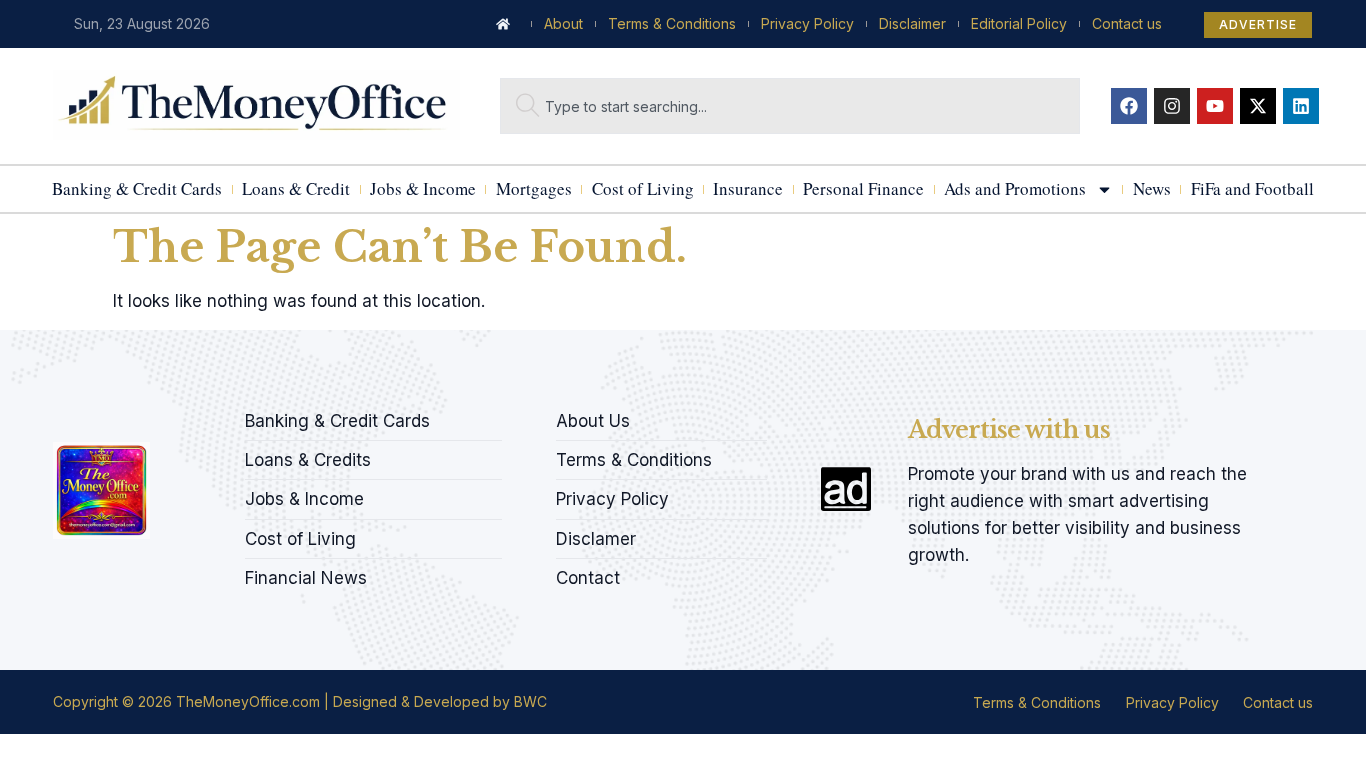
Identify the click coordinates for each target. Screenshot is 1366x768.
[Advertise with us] (846, 489)
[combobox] (790, 106)
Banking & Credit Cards (137, 188)
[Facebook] (1129, 106)
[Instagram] (1172, 106)
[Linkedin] (1301, 106)
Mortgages (534, 188)
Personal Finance (863, 188)
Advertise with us (1009, 429)
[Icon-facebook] (60, 415)
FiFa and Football (1252, 188)
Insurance (748, 188)
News (1152, 188)
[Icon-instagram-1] (128, 415)
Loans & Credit (296, 188)
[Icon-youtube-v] (162, 415)
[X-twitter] (1258, 106)
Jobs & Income (423, 188)
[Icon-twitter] (94, 415)
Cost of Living (643, 188)
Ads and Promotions (1015, 188)
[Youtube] (1215, 106)
